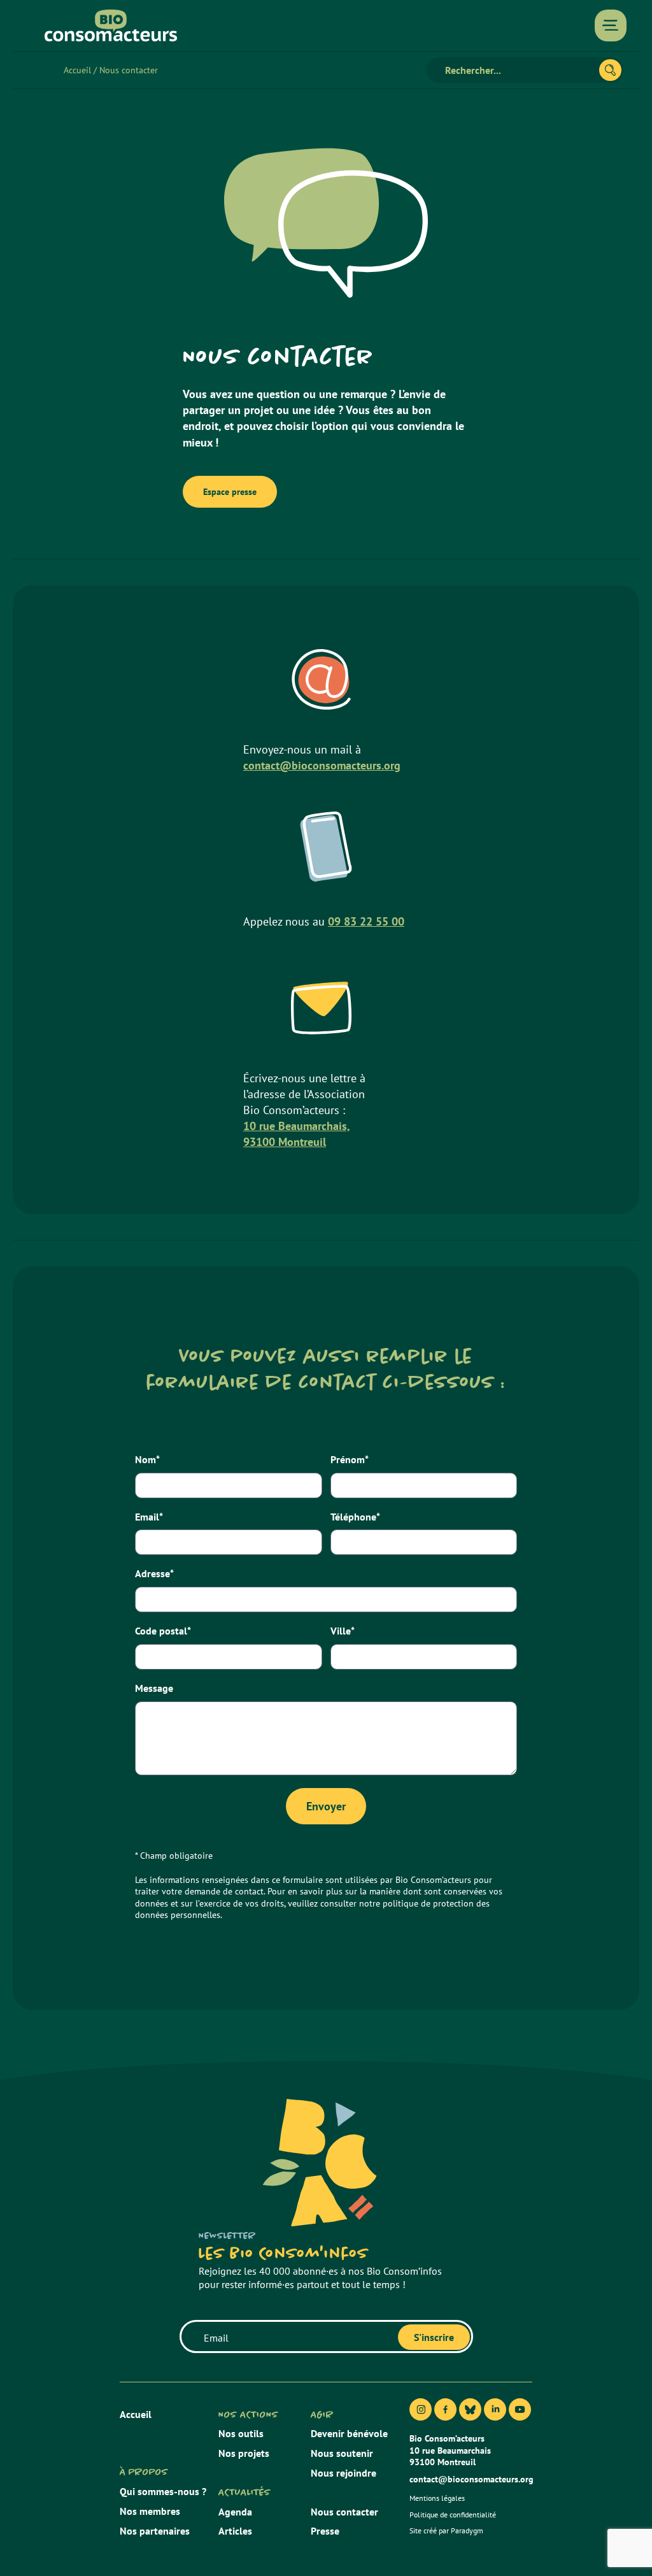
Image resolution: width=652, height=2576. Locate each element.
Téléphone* (355, 1517)
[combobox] (518, 70)
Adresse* (154, 1573)
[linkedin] (495, 2409)
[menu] (611, 25)
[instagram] (421, 2409)
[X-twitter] (470, 2409)
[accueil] (111, 25)
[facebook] (445, 2409)
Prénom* (350, 1459)
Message (154, 1688)
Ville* (343, 1631)
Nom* (147, 1459)
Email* (149, 1517)
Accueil (77, 70)
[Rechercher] (610, 70)
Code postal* (163, 1631)
